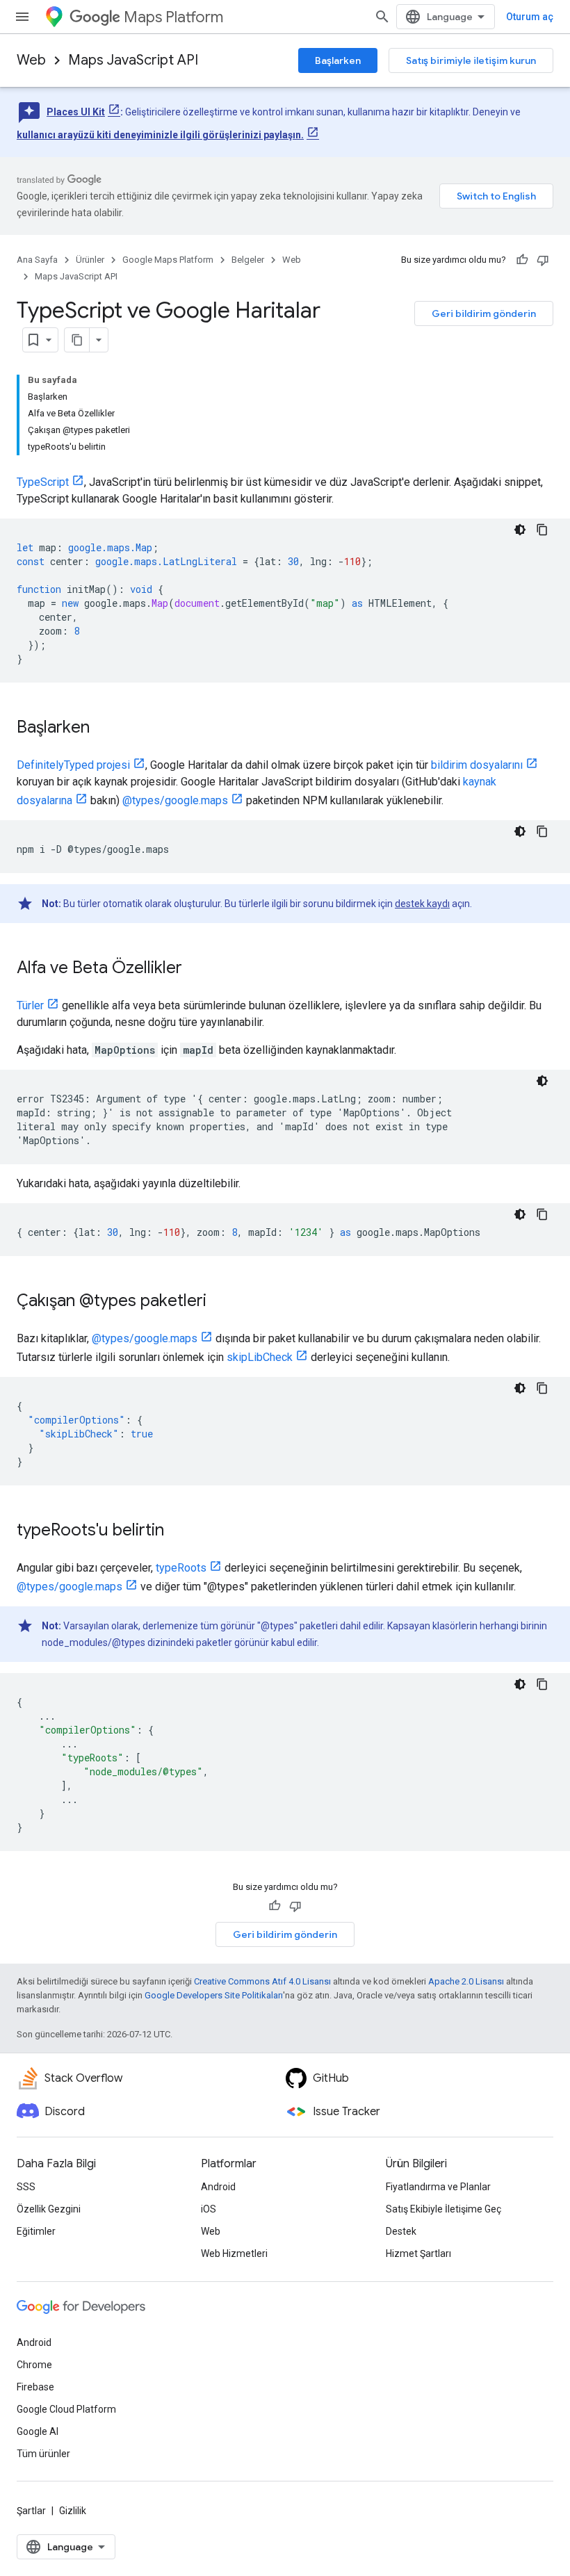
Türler (30, 1005)
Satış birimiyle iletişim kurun (471, 60)
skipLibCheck (260, 1357)
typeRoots (181, 1568)
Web (31, 60)
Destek (401, 2231)
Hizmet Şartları (418, 2253)
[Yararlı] (522, 260)
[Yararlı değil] (543, 260)
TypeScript (43, 482)
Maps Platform (173, 17)
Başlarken (338, 60)
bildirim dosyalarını (477, 765)
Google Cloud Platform (66, 2409)
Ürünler (90, 260)
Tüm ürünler (43, 2454)
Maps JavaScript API (133, 60)
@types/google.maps (175, 800)
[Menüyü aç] (22, 17)
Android (218, 2187)
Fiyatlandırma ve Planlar (438, 2187)
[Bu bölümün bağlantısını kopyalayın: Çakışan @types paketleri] (220, 1302)
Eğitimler (36, 2231)
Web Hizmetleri (234, 2253)
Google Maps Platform (168, 260)
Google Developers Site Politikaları (214, 1995)
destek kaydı (422, 904)
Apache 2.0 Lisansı (466, 1981)
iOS (209, 2209)
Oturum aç (530, 17)
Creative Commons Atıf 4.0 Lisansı (262, 1981)
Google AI (38, 2431)
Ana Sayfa (37, 260)
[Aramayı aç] (382, 17)
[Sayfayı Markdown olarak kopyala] (77, 340)
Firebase (35, 2387)
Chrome (34, 2365)
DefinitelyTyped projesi (73, 765)
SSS (26, 2187)
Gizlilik (73, 2511)
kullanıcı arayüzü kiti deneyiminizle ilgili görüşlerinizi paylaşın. (160, 135)
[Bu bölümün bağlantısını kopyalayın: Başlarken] (104, 728)
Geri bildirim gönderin (484, 313)
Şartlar (31, 2511)
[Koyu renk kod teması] (520, 530)
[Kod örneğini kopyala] (542, 530)
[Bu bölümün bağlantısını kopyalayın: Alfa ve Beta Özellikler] (196, 969)
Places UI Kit (76, 112)
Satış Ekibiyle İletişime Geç (443, 2209)
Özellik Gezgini (49, 2209)
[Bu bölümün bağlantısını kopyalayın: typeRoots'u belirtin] (178, 1531)
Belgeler (248, 260)
